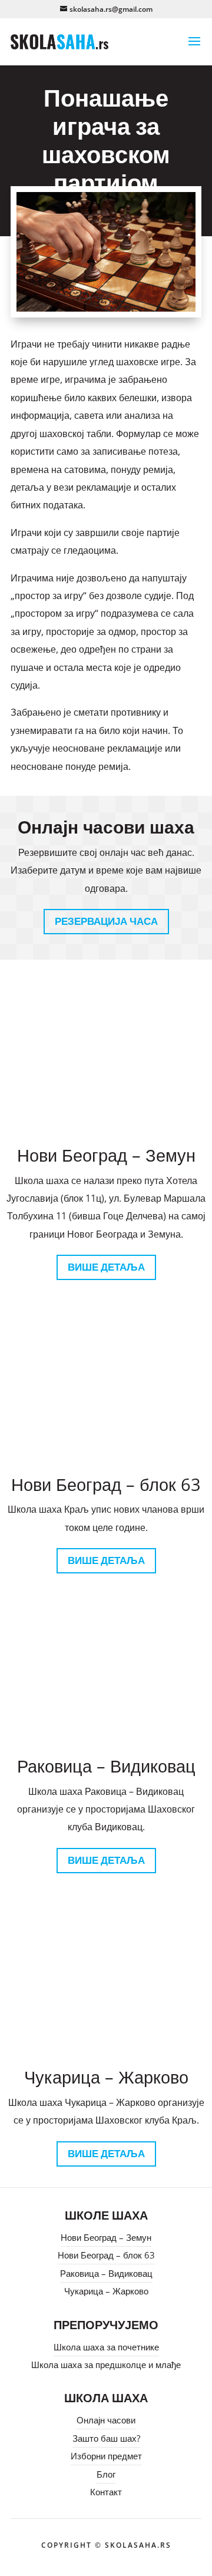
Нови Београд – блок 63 (106, 2255)
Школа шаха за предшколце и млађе (106, 2365)
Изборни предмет (106, 2456)
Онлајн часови (106, 2420)
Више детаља (106, 1267)
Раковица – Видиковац (106, 2273)
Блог (106, 2474)
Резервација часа (106, 921)
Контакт (106, 2492)
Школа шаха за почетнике (106, 2347)
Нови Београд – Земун (106, 2237)
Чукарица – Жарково (106, 2291)
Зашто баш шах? (106, 2438)
